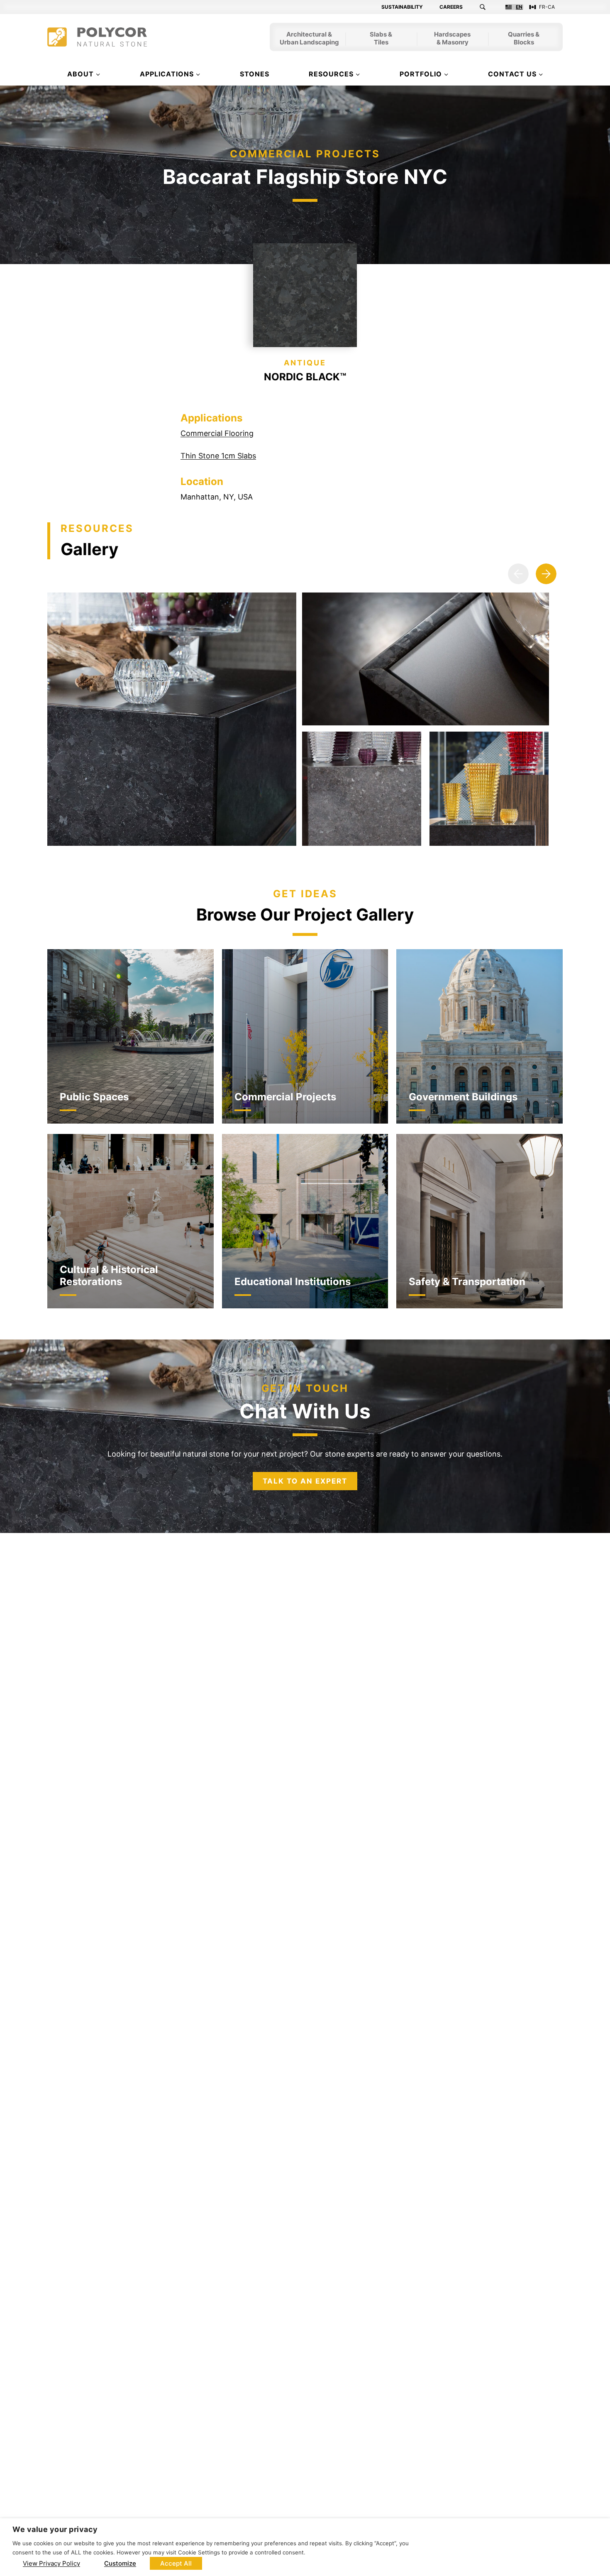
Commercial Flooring (217, 433)
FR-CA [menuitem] (547, 7)
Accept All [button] (176, 2563)
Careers (451, 7)
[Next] (546, 574)
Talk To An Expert (305, 1481)
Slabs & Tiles (381, 39)
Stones (255, 74)
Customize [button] (120, 2563)
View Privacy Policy (51, 2563)
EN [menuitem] (519, 7)
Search (488, 7)
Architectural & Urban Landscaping (309, 39)
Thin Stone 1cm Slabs (218, 456)
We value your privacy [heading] (55, 2529)
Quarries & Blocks (524, 39)
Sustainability (402, 7)
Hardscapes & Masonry (452, 39)
